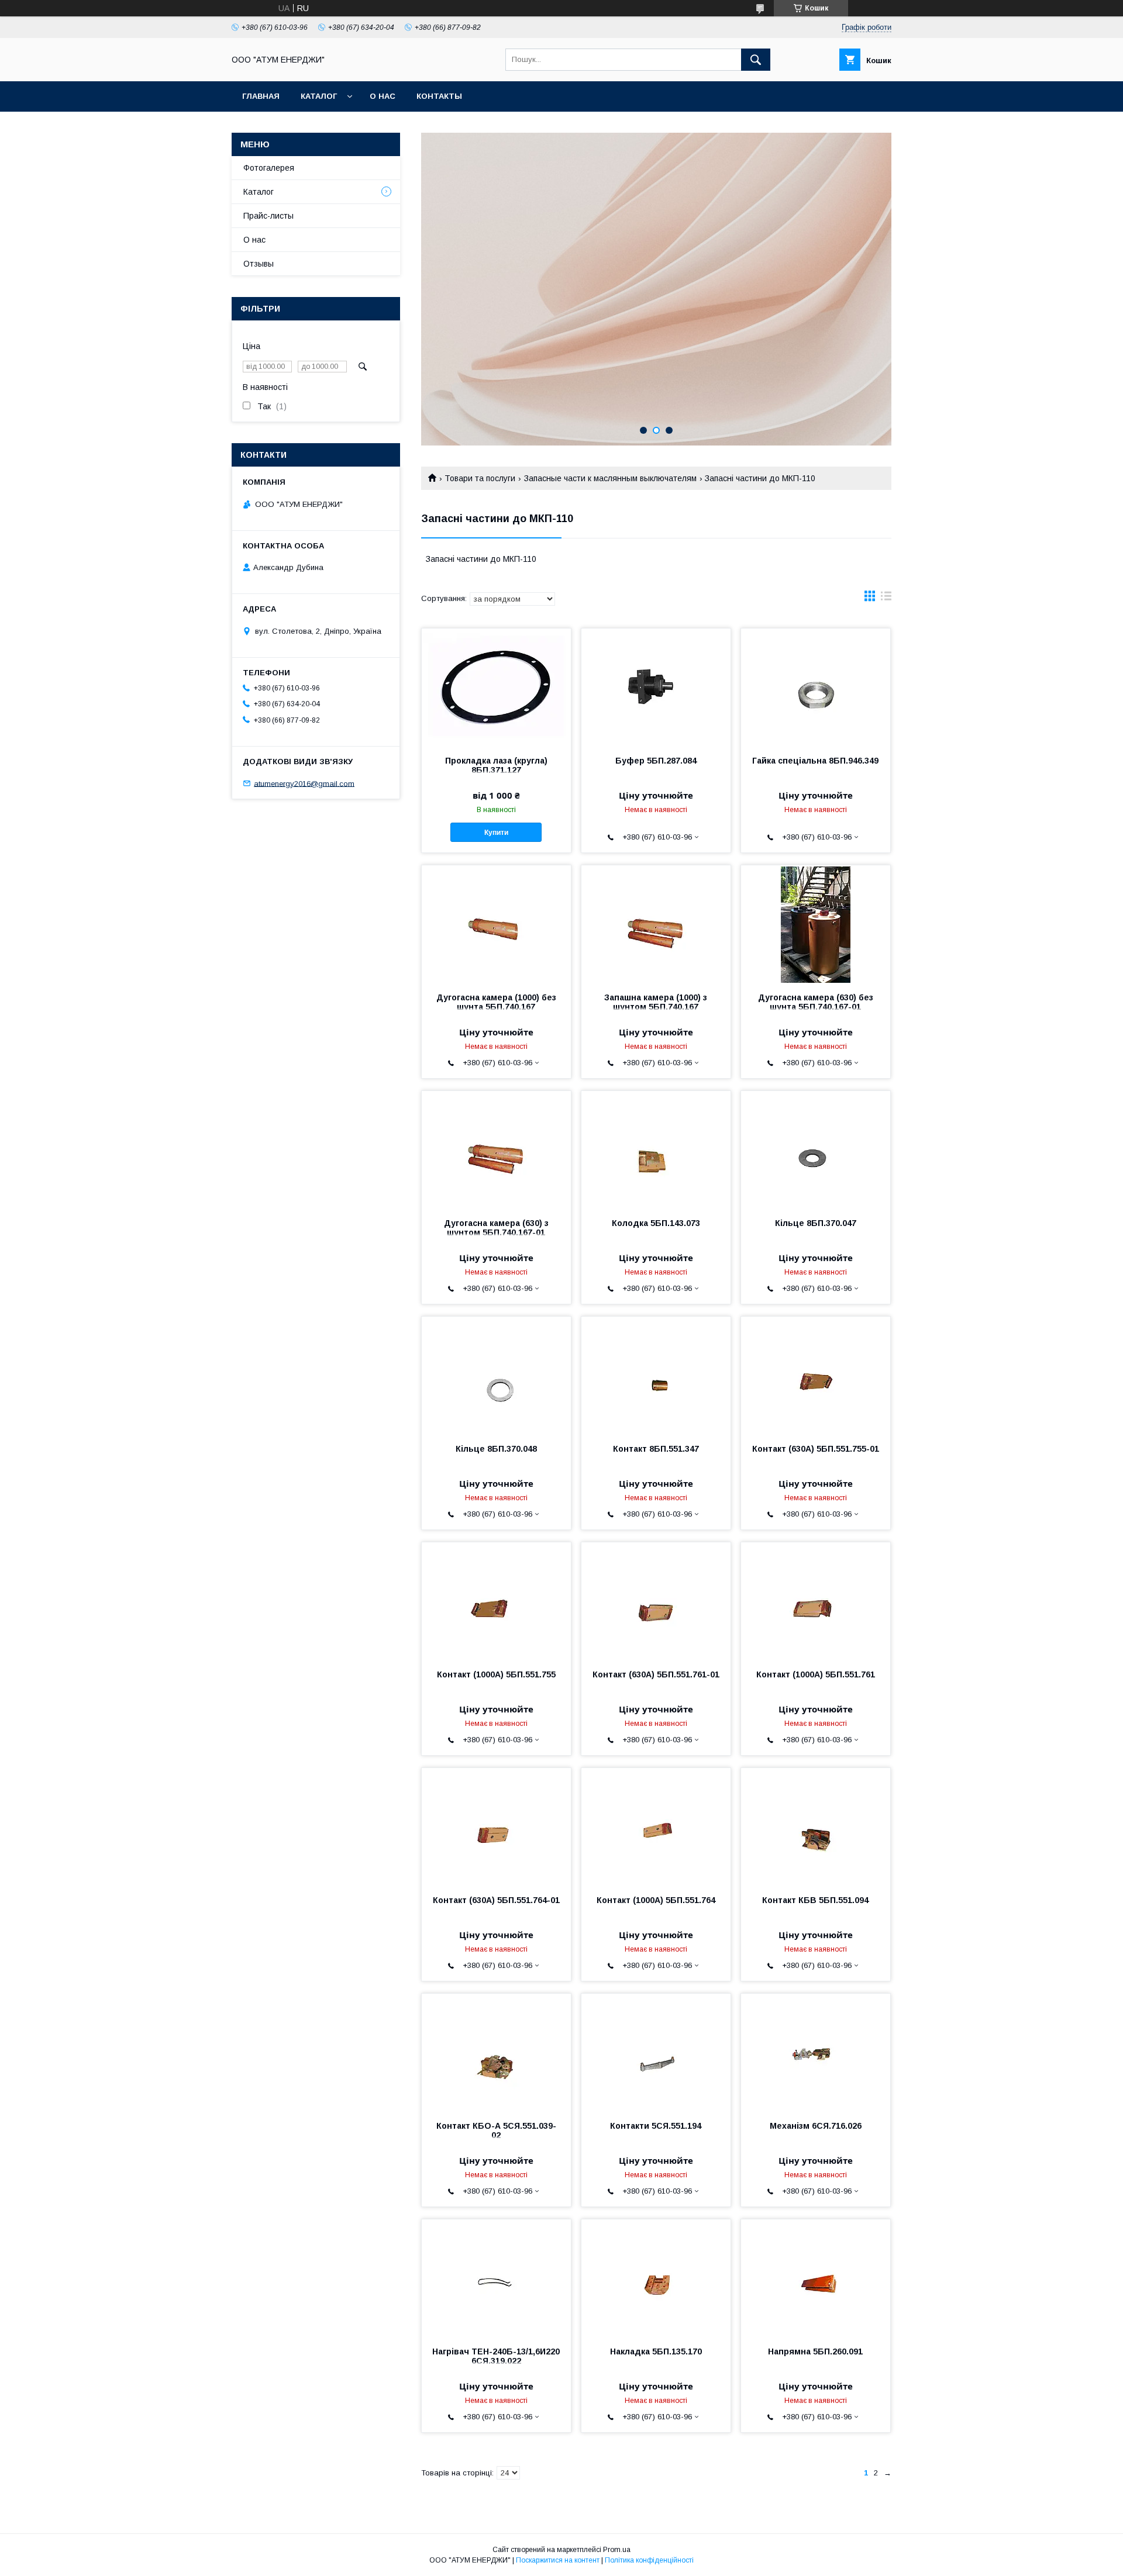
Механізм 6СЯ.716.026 (816, 2126)
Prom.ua (617, 2550)
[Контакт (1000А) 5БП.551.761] (816, 1601)
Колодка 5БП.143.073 (656, 1223)
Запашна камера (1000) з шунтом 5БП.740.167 (656, 1002)
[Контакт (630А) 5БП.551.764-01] (496, 1826)
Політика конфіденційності (649, 2560)
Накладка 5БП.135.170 (656, 2351)
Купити (496, 833)
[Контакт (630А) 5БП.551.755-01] (816, 1375)
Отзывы (259, 264)
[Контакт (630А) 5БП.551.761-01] (656, 1601)
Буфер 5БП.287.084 (656, 761)
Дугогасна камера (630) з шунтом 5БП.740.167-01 (496, 1228)
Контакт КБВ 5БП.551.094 (815, 1900)
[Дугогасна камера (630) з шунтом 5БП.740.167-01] (496, 1149)
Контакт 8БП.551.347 (656, 1449)
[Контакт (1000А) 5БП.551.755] (496, 1601)
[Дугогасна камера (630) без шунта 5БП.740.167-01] (816, 924)
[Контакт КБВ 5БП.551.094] (816, 1826)
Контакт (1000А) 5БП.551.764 (656, 1900)
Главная (261, 96)
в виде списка (886, 599)
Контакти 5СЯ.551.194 (656, 2126)
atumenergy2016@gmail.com (304, 783)
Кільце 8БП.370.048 (496, 1449)
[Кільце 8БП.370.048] (496, 1375)
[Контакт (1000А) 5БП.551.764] (656, 1826)
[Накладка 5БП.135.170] (656, 2278)
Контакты (439, 96)
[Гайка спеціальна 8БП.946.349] (816, 687)
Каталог (319, 96)
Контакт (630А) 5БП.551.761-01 (656, 1674)
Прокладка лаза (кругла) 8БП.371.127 (496, 765)
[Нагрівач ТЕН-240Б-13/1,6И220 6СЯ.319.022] (496, 2278)
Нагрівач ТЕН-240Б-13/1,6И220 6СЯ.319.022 (496, 2356)
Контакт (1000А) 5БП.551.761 (816, 1674)
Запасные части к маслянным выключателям (610, 478)
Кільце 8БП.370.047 (816, 1223)
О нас (383, 96)
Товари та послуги (480, 478)
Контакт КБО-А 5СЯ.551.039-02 (496, 2130)
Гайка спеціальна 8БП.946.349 (815, 761)
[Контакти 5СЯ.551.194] (656, 2052)
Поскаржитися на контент (558, 2560)
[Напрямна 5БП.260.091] (816, 2278)
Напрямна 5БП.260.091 (815, 2351)
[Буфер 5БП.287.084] (656, 687)
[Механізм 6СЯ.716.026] (816, 2052)
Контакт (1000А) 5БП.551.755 (496, 1674)
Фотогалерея (269, 168)
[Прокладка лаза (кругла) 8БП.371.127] (496, 687)
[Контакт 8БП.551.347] (656, 1375)
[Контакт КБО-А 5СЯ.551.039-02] (496, 2052)
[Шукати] (756, 60)
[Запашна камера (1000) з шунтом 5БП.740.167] (656, 924)
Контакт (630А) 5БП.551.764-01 (496, 1900)
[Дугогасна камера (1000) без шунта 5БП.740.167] (496, 924)
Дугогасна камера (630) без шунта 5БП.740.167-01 (816, 1002)
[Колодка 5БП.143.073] (656, 1149)
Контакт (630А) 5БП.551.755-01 (816, 1449)
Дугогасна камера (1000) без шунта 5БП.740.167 (496, 1002)
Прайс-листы (268, 216)
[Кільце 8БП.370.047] (816, 1149)
